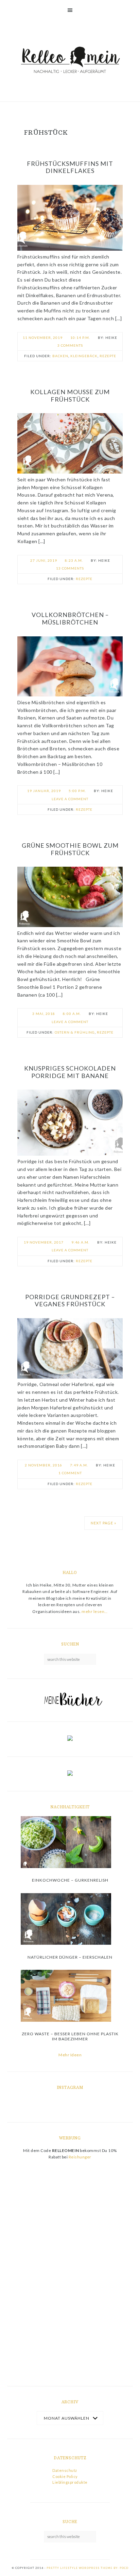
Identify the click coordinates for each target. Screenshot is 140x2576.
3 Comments (70, 345)
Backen (60, 356)
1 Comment (70, 1473)
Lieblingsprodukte (70, 2482)
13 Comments (70, 568)
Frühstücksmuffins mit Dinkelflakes (70, 167)
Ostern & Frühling (75, 1032)
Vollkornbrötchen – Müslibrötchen (70, 618)
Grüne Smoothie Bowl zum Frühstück (70, 849)
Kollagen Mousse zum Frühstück (70, 396)
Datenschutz (65, 2470)
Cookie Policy (65, 2476)
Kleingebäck (84, 356)
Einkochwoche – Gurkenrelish (70, 1880)
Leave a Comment (70, 799)
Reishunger (80, 2157)
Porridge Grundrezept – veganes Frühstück (70, 1301)
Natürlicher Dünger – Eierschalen (70, 1957)
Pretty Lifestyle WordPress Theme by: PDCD (87, 2568)
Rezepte (108, 356)
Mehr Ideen (70, 2055)
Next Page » (103, 1523)
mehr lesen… (95, 1611)
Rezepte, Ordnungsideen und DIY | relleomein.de (70, 61)
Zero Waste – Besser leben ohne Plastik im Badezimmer (70, 2036)
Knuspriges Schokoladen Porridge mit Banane (70, 1072)
